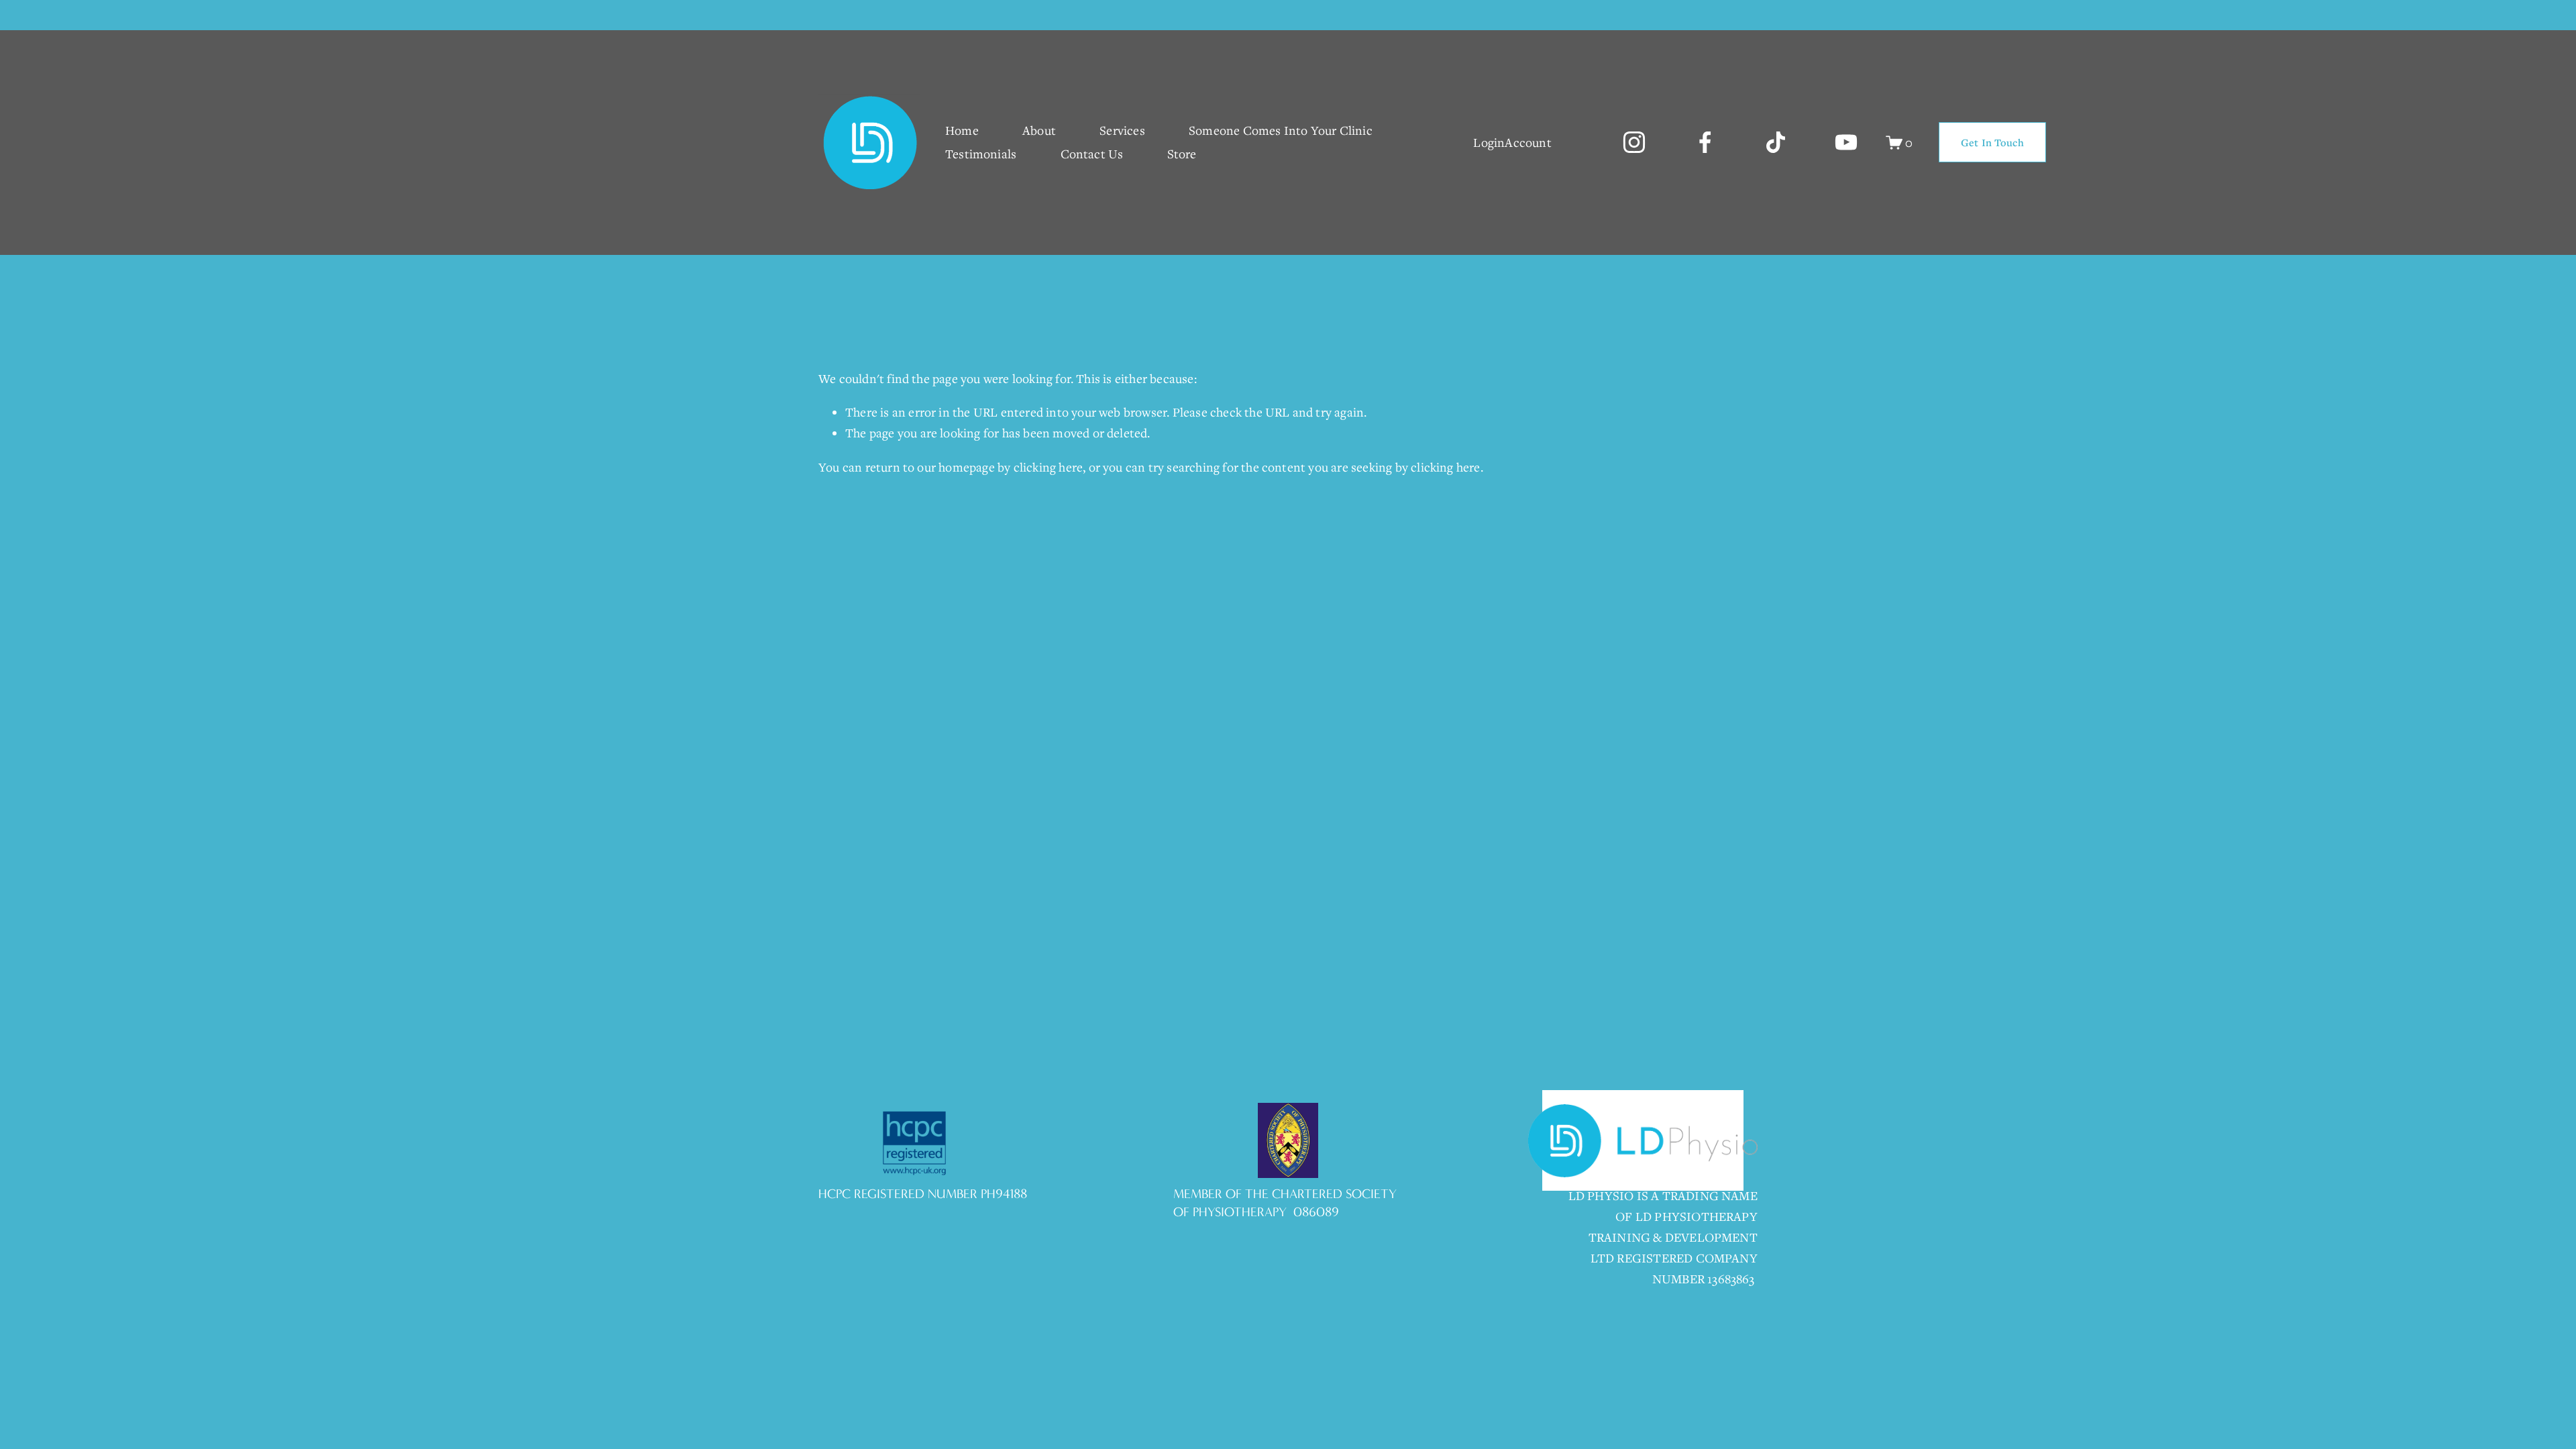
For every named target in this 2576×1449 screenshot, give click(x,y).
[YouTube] (1846, 142)
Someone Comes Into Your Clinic (1281, 130)
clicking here (1049, 467)
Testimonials (981, 154)
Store (1182, 154)
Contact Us (1092, 154)
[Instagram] (1634, 142)
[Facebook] (1705, 142)
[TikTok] (1776, 142)
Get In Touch (1992, 142)
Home (962, 130)
